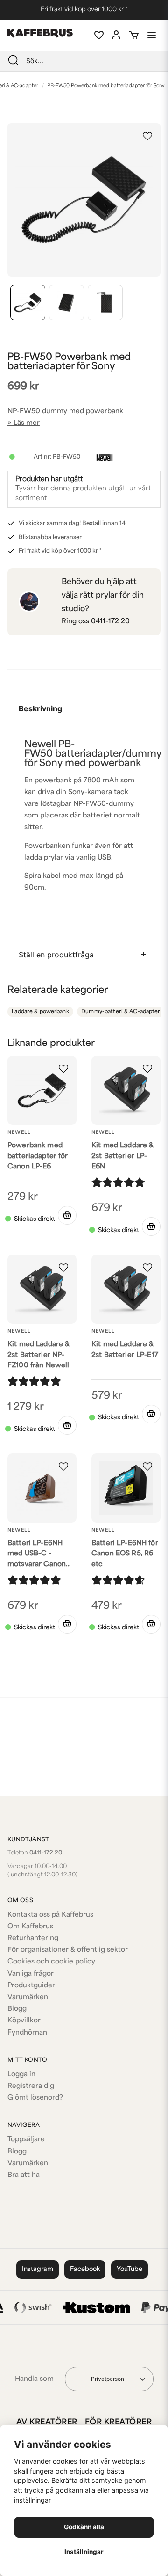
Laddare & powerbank (40, 1012)
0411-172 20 (110, 622)
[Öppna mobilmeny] (152, 35)
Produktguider (31, 1986)
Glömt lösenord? (35, 2098)
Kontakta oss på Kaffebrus (50, 1915)
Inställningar (84, 2552)
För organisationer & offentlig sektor (68, 1950)
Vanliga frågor (31, 1974)
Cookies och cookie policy (51, 1962)
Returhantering (33, 1938)
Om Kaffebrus (30, 1927)
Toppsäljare (26, 2140)
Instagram (38, 2269)
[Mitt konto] (116, 35)
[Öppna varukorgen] (134, 35)
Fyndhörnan (27, 2033)
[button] (147, 136)
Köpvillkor (24, 2021)
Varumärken (28, 1997)
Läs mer (27, 423)
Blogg (17, 2009)
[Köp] (67, 1215)
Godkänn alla (84, 2527)
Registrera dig (31, 2086)
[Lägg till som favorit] (98, 35)
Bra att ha (24, 2175)
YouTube (129, 2269)
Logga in (21, 2075)
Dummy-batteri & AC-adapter (121, 1012)
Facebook (85, 2269)
